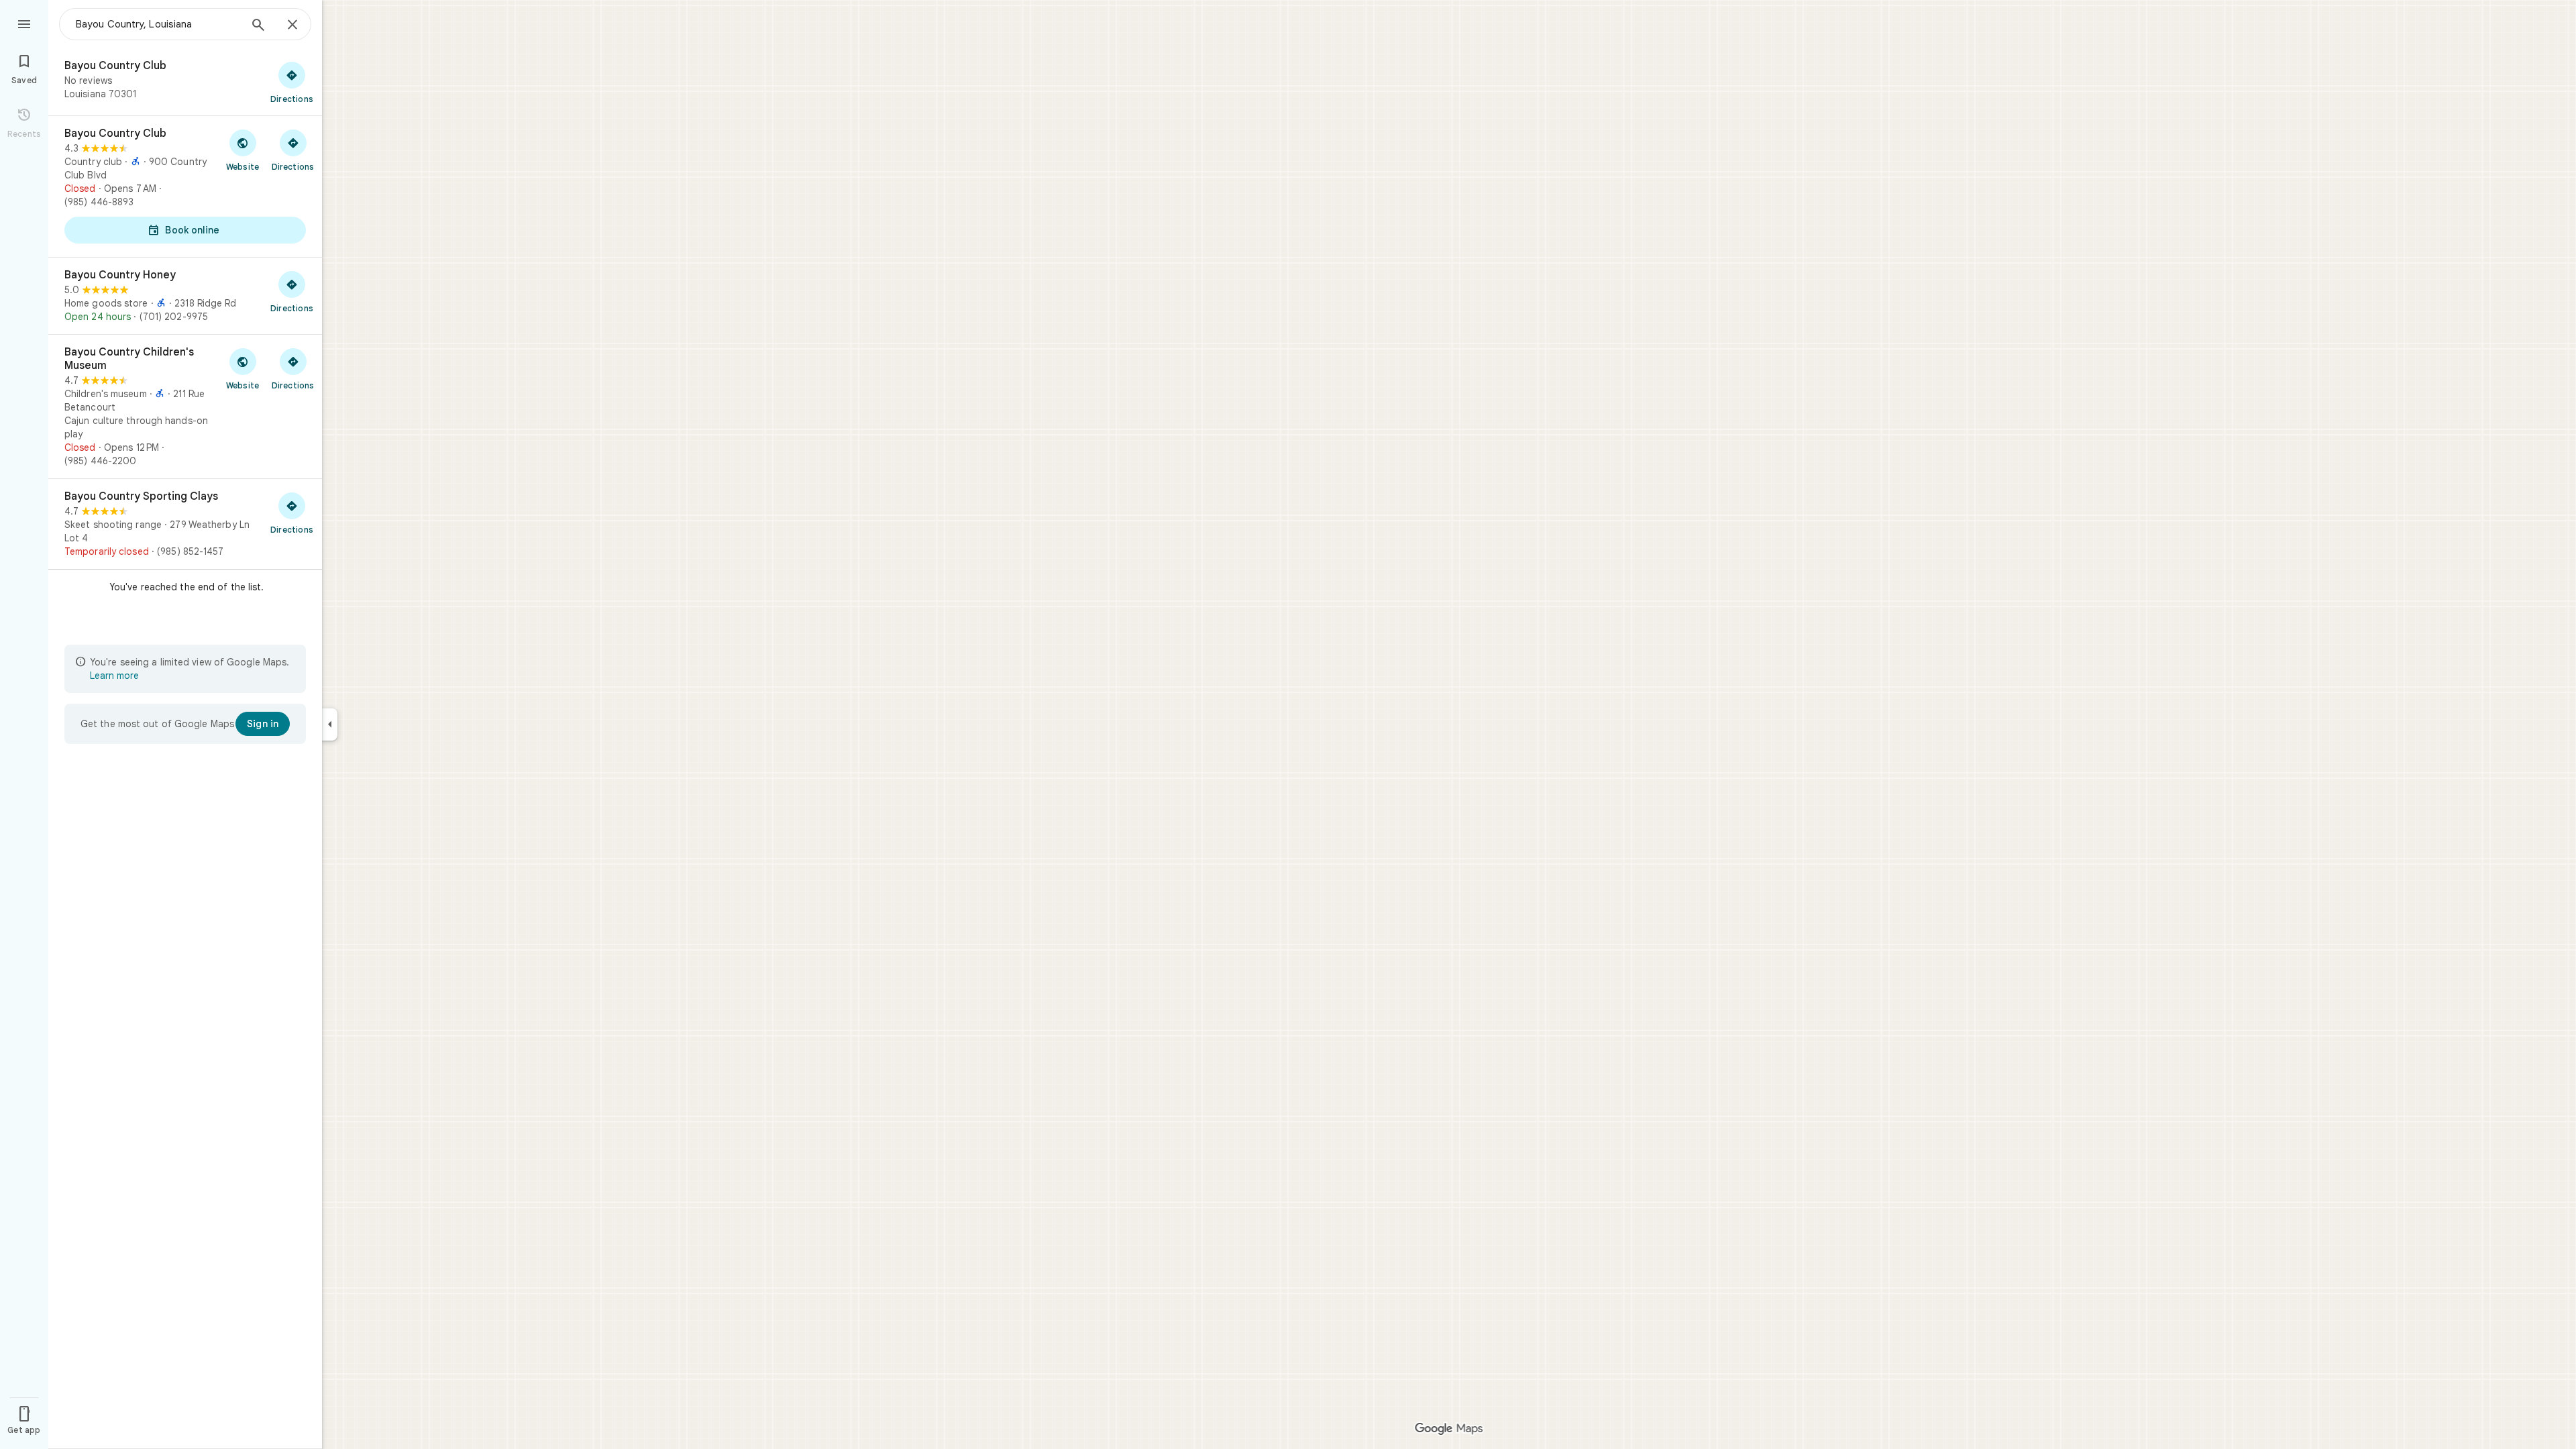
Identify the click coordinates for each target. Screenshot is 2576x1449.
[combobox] (158, 24)
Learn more (114, 676)
